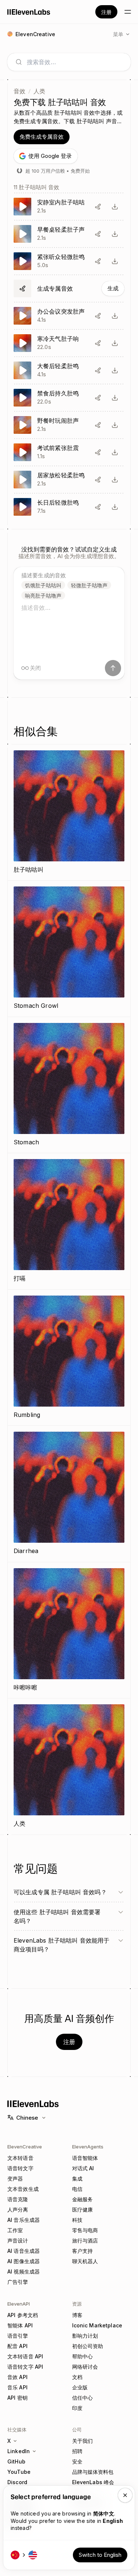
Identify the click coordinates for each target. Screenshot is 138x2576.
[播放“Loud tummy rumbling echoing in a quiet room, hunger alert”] (69, 207)
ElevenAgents (88, 2147)
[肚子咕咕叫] (69, 812)
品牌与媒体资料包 (93, 2472)
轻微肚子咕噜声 (89, 585)
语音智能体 (85, 2158)
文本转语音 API (25, 2356)
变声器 (15, 2179)
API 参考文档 (23, 2315)
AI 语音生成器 (24, 2251)
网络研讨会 (85, 2367)
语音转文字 (20, 2168)
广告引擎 (18, 2282)
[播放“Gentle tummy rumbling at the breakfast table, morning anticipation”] (69, 234)
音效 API (17, 2377)
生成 (113, 288)
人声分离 (18, 2210)
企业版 (80, 2387)
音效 (20, 91)
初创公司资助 (88, 2346)
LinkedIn (19, 2451)
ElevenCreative (25, 2147)
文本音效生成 (23, 2189)
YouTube (19, 2472)
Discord (17, 2482)
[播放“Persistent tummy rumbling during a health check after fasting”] (69, 398)
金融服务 (83, 2199)
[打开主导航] (128, 12)
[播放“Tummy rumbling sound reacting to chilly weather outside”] (69, 343)
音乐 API (17, 2387)
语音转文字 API (25, 2367)
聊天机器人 (85, 2261)
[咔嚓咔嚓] (69, 1630)
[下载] (115, 207)
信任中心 (83, 2398)
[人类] (69, 1766)
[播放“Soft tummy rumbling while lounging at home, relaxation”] (69, 480)
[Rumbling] (69, 1358)
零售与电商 (85, 2230)
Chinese (27, 2118)
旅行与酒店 (85, 2240)
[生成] (69, 288)
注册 (106, 12)
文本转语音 (20, 2158)
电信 (77, 2189)
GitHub (16, 2461)
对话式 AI (83, 2168)
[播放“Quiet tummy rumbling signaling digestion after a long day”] (69, 507)
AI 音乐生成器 (24, 2220)
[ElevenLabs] (29, 12)
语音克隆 (18, 2199)
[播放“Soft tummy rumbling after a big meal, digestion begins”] (69, 370)
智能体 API (20, 2325)
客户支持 (83, 2251)
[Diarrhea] (69, 1494)
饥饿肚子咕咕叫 (43, 585)
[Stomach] (69, 1085)
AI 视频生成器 (24, 2271)
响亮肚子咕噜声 (43, 596)
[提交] (113, 668)
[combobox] (75, 62)
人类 (39, 91)
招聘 (77, 2451)
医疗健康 (83, 2210)
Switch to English (100, 2555)
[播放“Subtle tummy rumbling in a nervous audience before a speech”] (69, 261)
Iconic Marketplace (97, 2325)
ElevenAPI (19, 2304)
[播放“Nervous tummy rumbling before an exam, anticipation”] (69, 452)
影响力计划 (85, 2336)
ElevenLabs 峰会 (93, 2482)
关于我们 (83, 2441)
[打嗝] (69, 1221)
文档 (77, 2377)
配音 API (17, 2346)
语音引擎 (18, 2336)
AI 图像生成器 (24, 2261)
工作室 (15, 2230)
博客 (77, 2315)
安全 (77, 2461)
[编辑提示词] (98, 207)
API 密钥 (17, 2398)
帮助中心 (83, 2356)
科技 (77, 2220)
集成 (77, 2179)
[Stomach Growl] (69, 949)
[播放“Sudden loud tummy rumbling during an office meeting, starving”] (69, 316)
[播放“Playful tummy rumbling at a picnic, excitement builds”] (69, 425)
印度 (77, 2408)
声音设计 (18, 2240)
